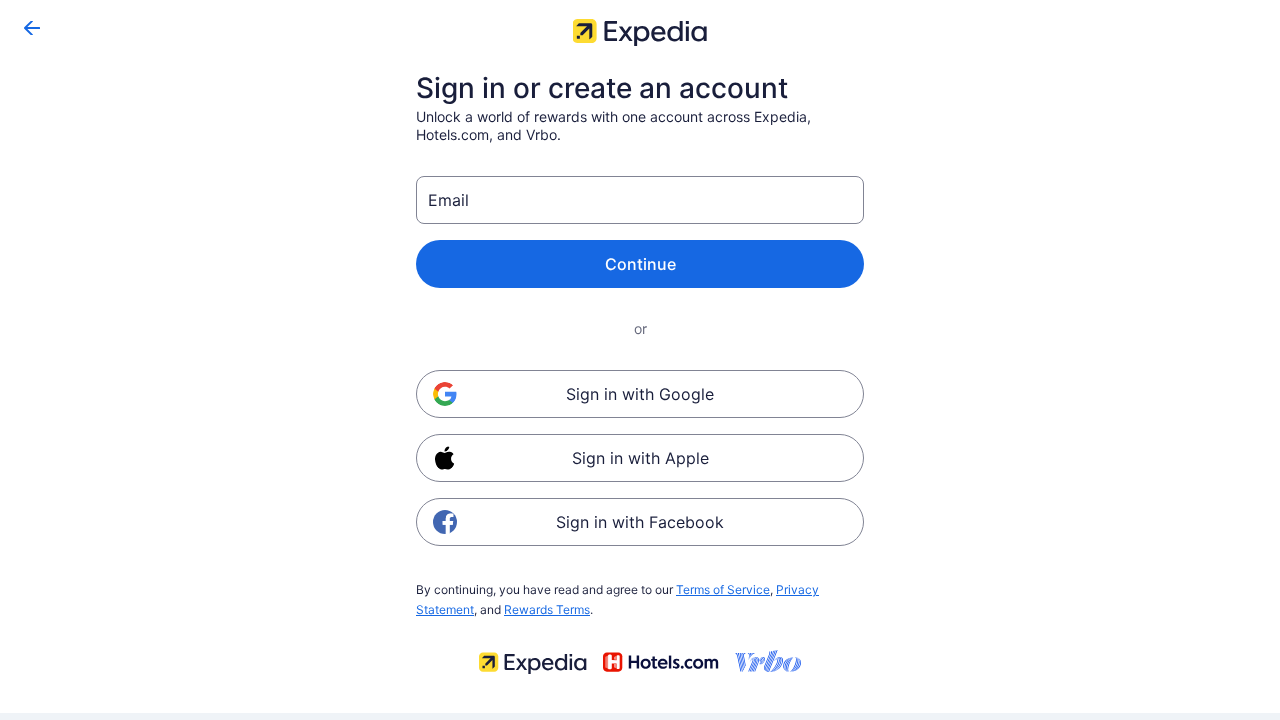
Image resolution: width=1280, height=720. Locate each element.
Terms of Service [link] (723, 589)
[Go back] (32, 28)
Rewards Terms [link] (547, 609)
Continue (640, 264)
